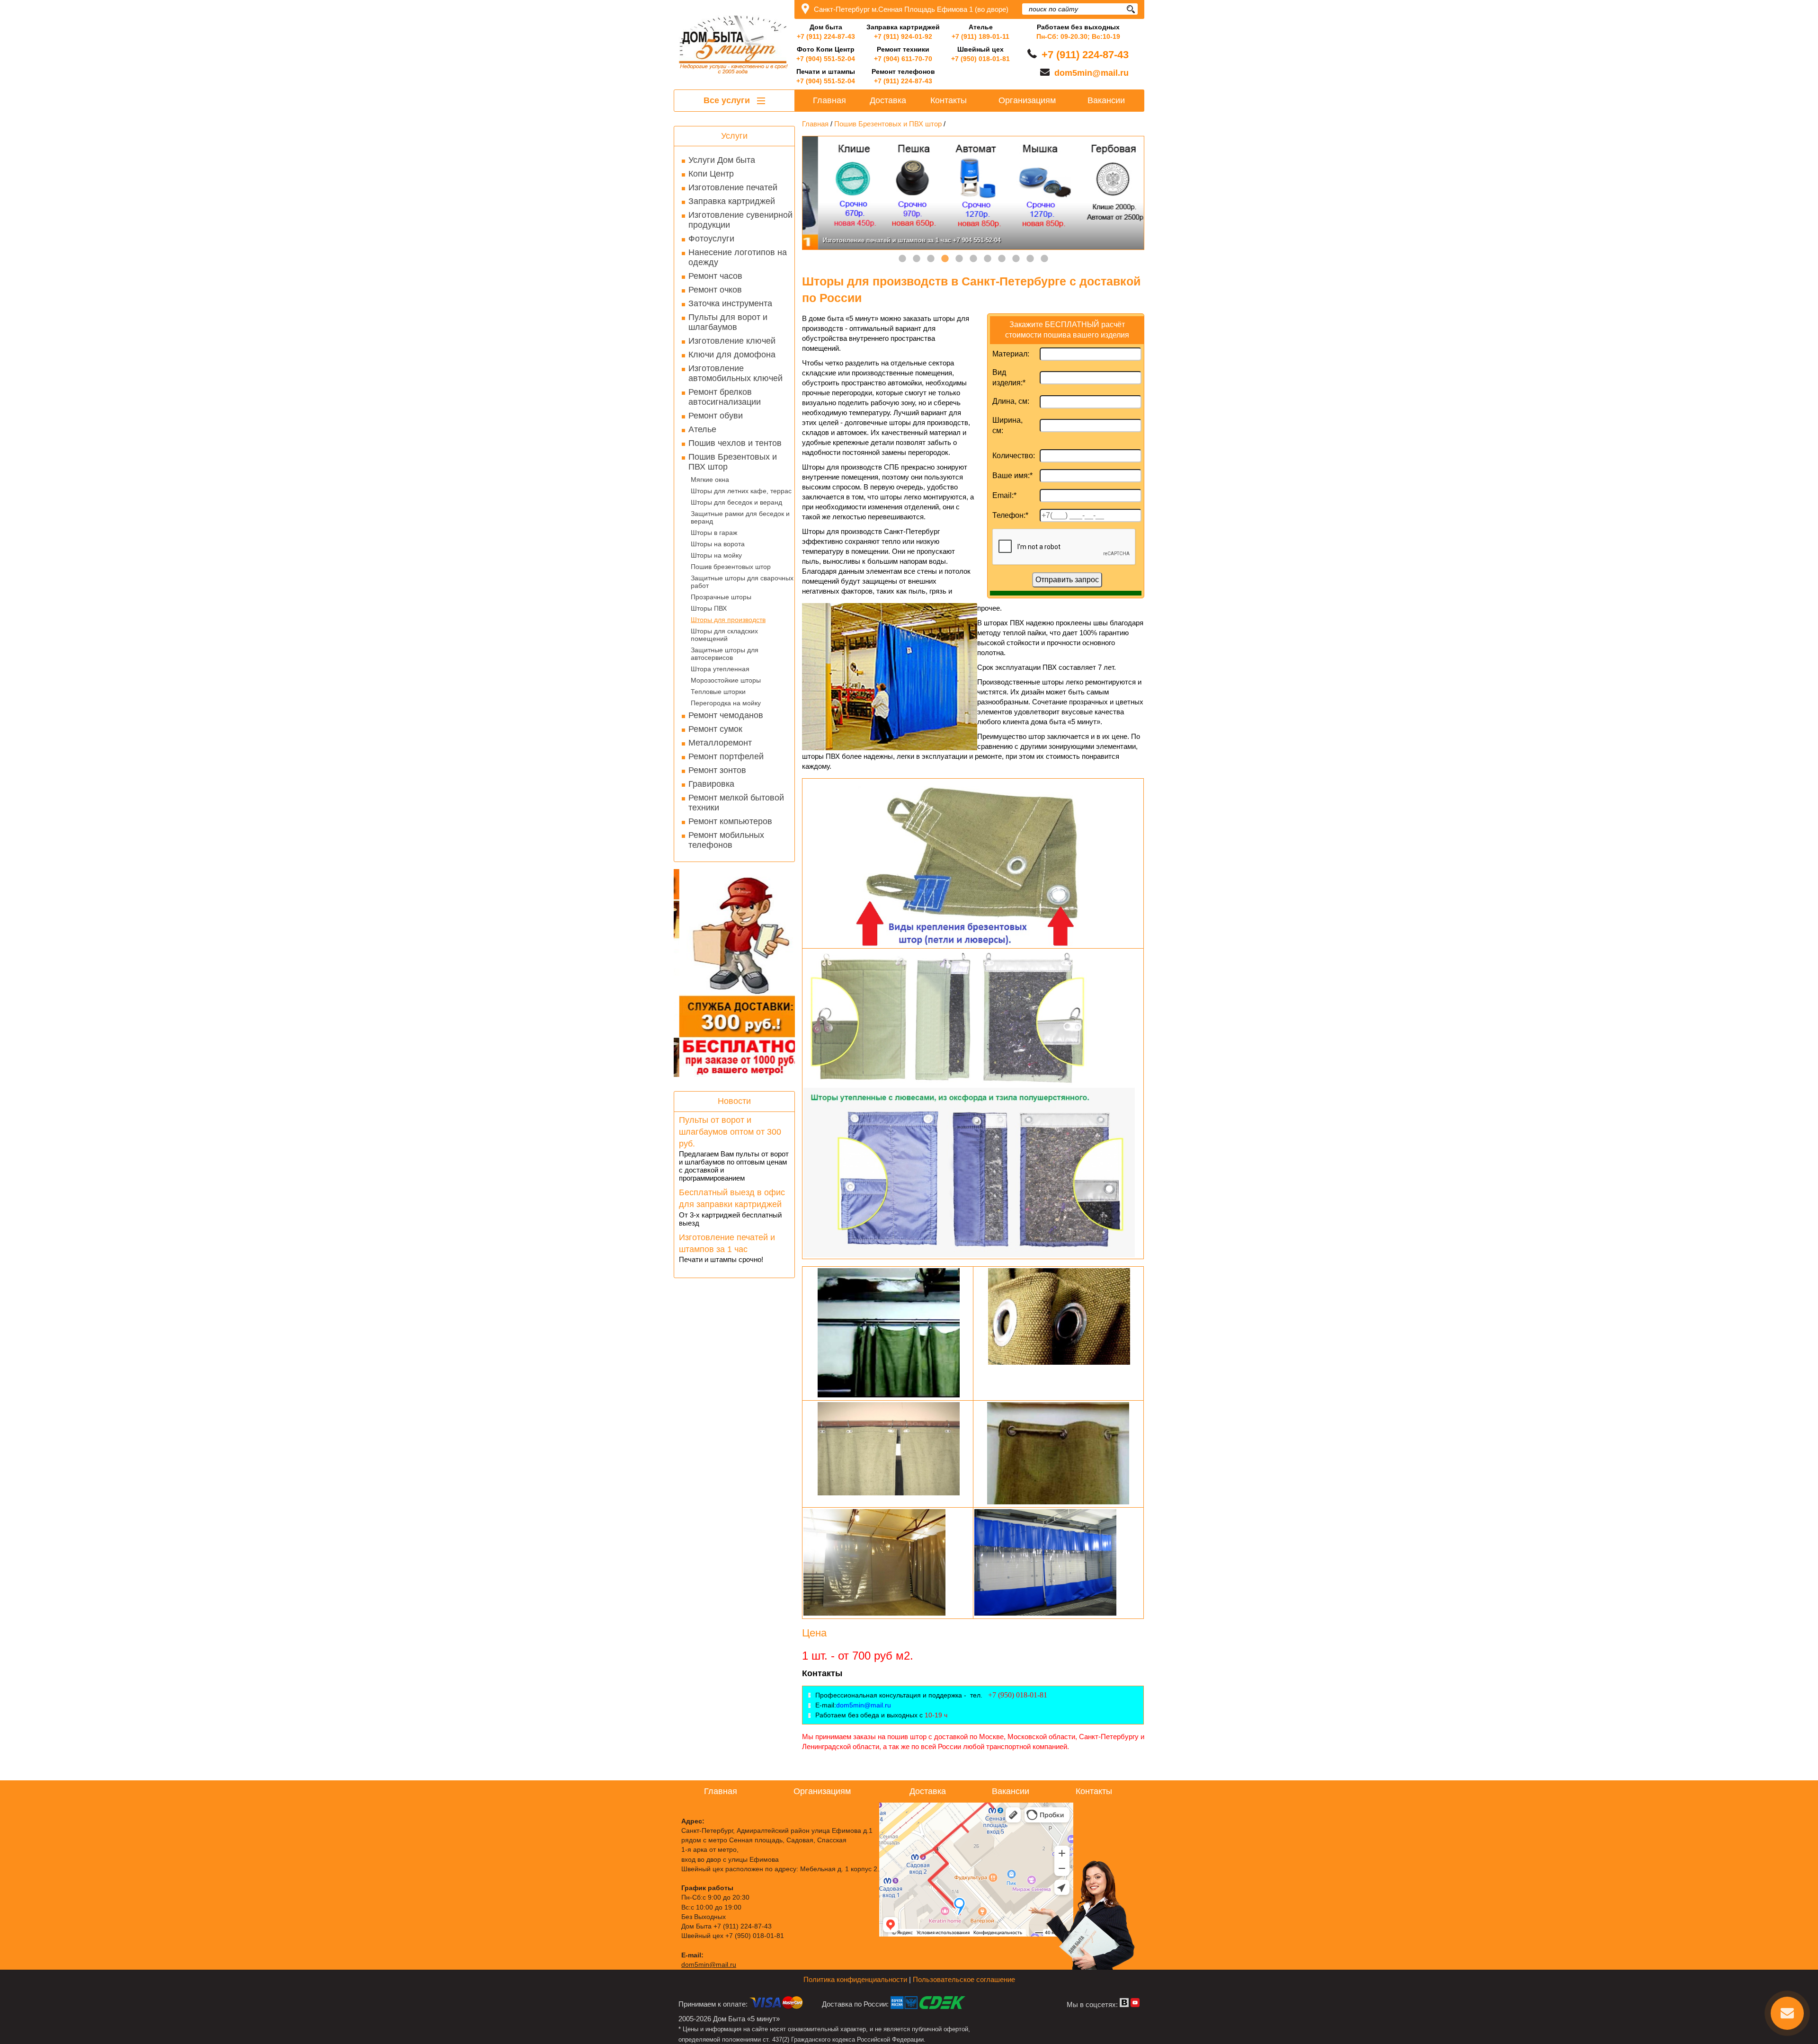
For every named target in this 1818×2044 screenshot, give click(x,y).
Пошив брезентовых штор (731, 567)
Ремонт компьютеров (730, 821)
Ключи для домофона (732, 355)
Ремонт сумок (715, 729)
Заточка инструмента (730, 303)
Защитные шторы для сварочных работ (742, 582)
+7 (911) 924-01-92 (903, 36)
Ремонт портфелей (726, 756)
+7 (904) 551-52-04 (826, 59)
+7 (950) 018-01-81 (980, 59)
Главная (829, 100)
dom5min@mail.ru (1092, 73)
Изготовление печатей (733, 187)
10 (1030, 259)
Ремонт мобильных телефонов (726, 840)
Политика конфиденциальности (855, 1979)
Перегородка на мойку (726, 703)
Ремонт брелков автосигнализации (725, 397)
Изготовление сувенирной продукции (740, 220)
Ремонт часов (715, 276)
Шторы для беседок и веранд (736, 502)
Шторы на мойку (716, 555)
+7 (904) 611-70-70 (903, 59)
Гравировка (711, 784)
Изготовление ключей (732, 341)
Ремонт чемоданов (726, 715)
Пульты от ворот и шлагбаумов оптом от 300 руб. (730, 1132)
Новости (734, 1101)
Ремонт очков (715, 290)
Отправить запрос (1067, 580)
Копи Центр (711, 174)
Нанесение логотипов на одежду (738, 257)
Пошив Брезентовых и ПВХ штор (733, 462)
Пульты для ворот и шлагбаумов (728, 322)
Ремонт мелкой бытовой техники (736, 803)
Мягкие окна (710, 480)
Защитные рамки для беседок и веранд (740, 517)
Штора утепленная (720, 669)
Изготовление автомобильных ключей (735, 373)
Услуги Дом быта (722, 160)
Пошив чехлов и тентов (735, 443)
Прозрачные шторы (721, 597)
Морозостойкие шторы (726, 680)
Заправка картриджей (732, 201)
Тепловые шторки (718, 692)
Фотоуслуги (711, 239)
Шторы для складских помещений (724, 635)
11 (1044, 259)
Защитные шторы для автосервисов (725, 654)
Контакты (949, 100)
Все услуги (728, 100)
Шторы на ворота (718, 544)
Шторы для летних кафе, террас (741, 491)
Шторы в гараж (714, 533)
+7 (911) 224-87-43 (826, 36)
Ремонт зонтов (717, 770)
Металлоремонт (720, 743)
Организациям (1027, 100)
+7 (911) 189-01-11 (980, 36)
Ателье (702, 429)
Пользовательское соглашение (964, 1979)
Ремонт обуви (716, 416)
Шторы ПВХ (709, 608)
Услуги (734, 136)
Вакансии (1106, 100)
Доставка (888, 100)
